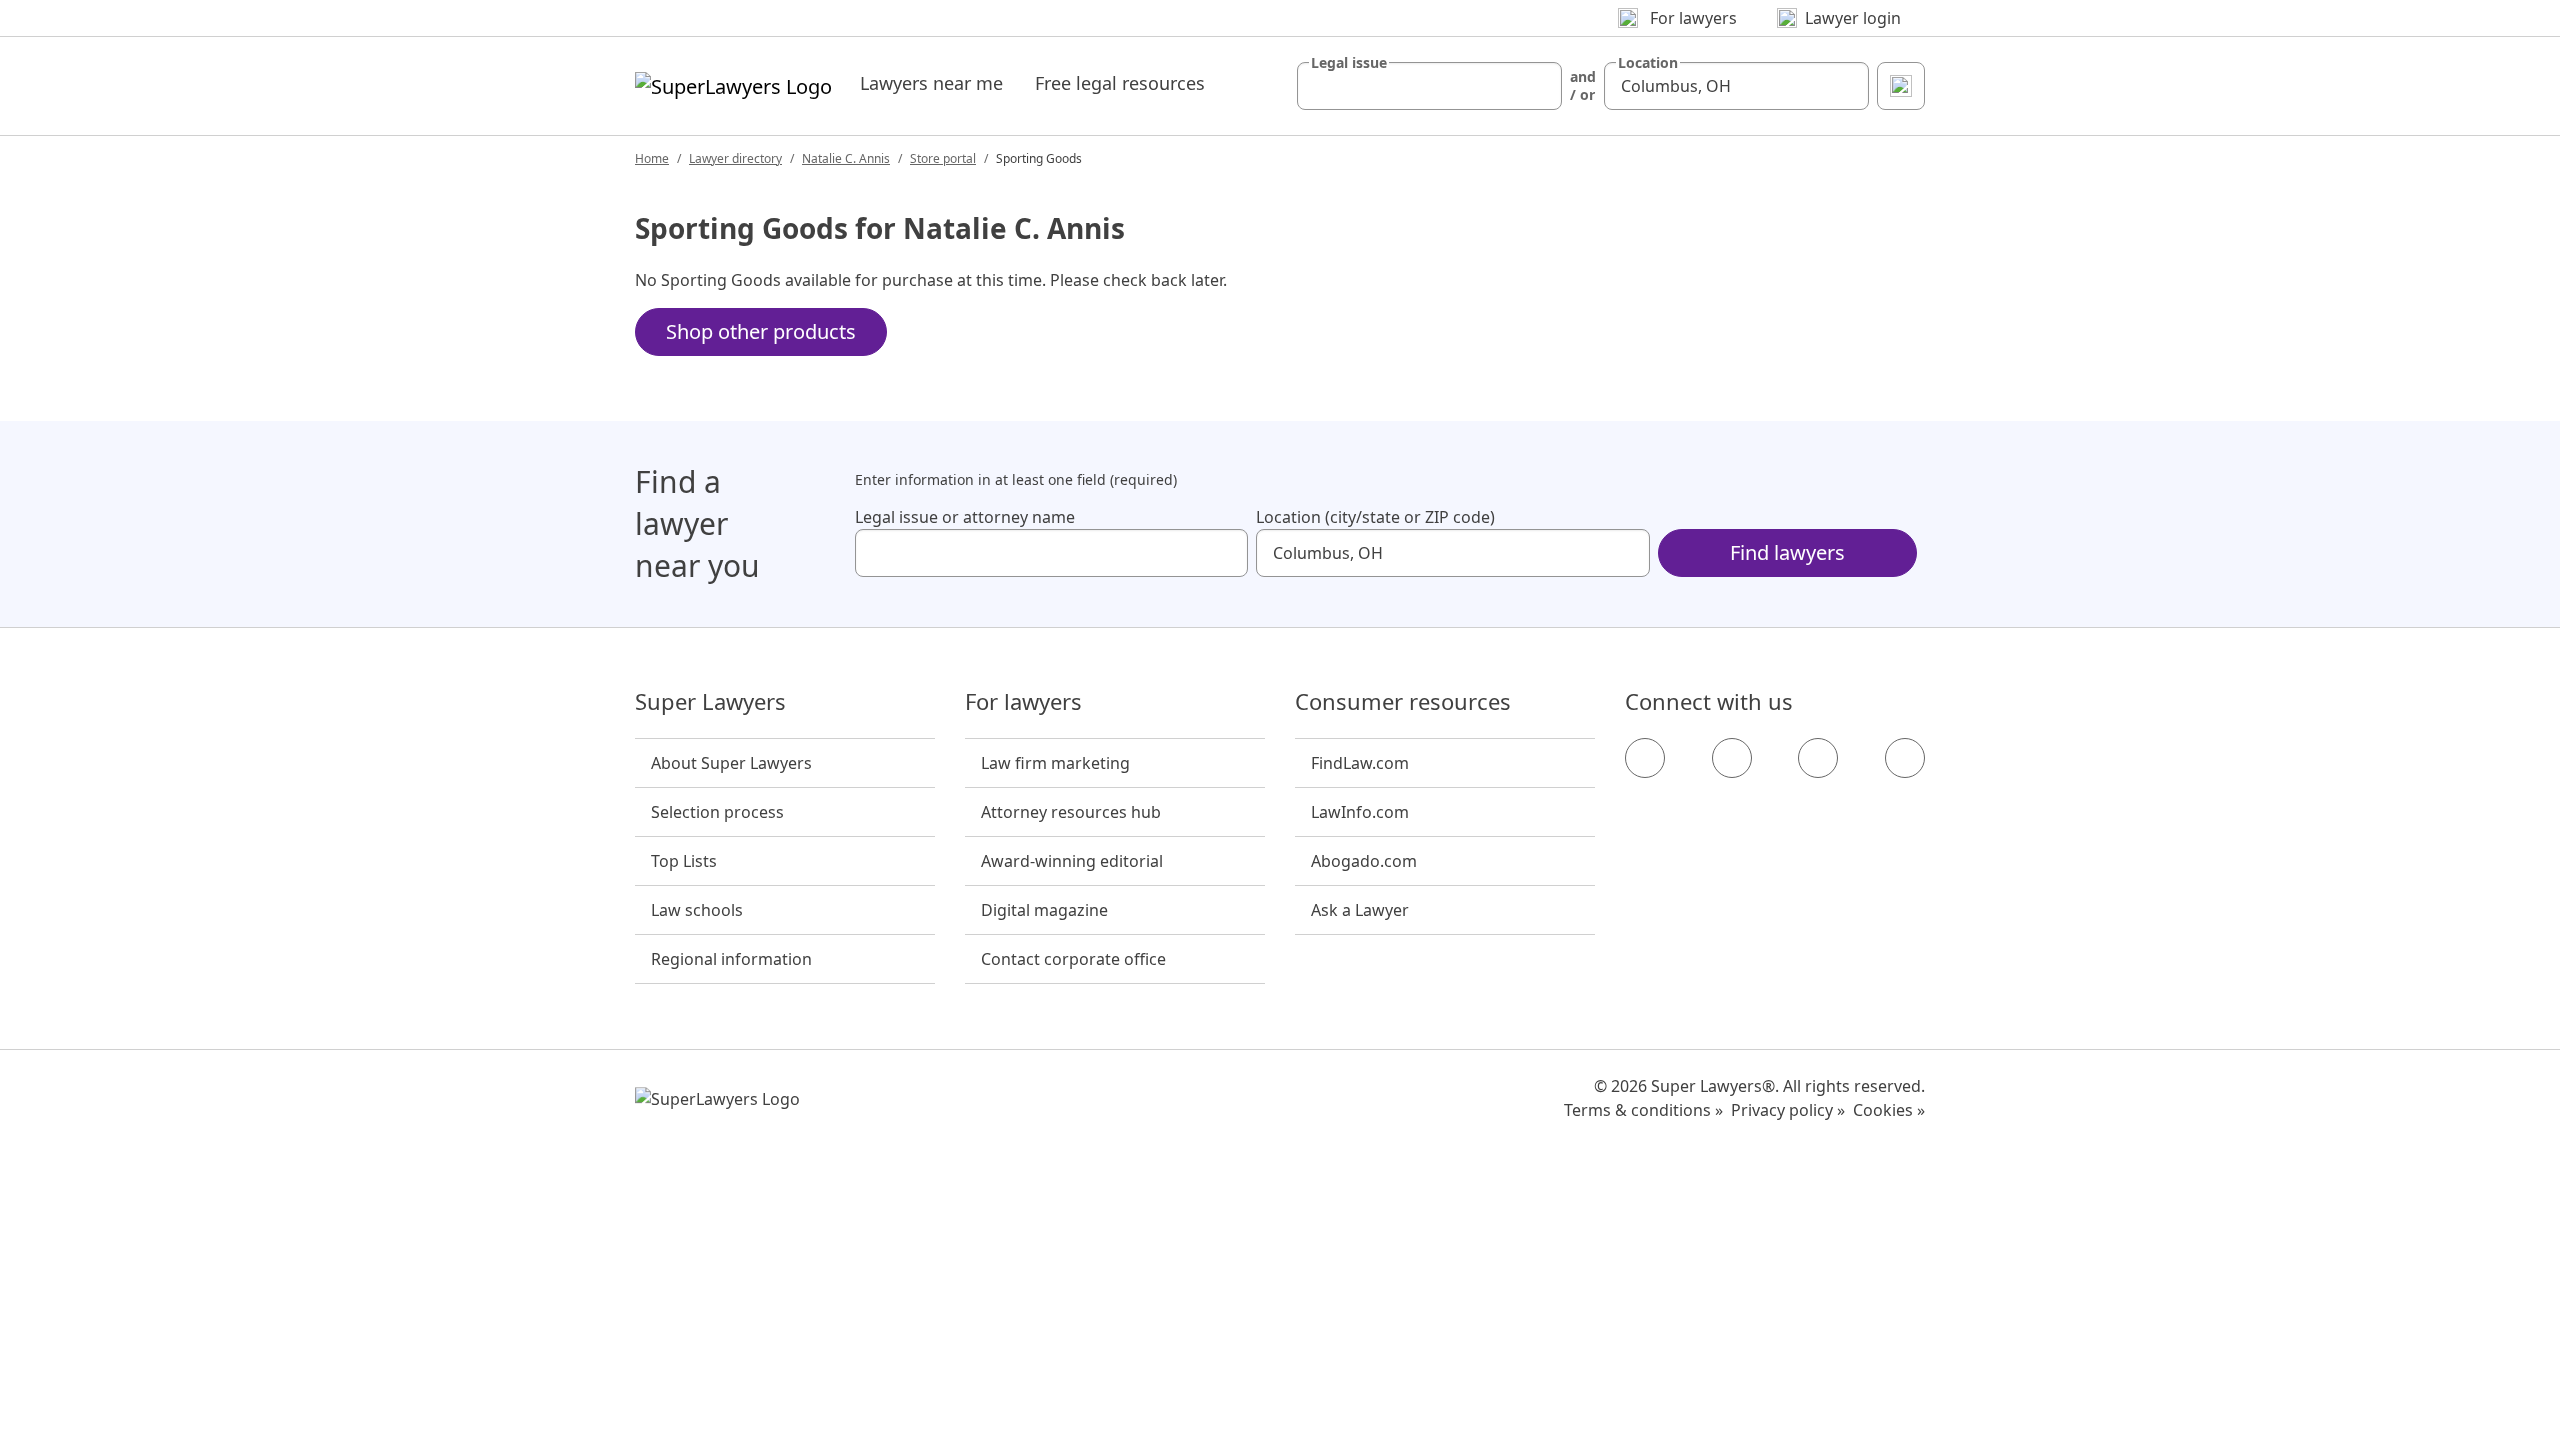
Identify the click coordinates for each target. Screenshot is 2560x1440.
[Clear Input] (1538, 86)
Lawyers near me (931, 83)
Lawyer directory (735, 158)
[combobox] (1429, 86)
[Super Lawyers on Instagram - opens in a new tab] (1732, 758)
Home (652, 158)
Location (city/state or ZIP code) (1375, 517)
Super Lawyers (710, 702)
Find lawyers (1787, 552)
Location (1648, 63)
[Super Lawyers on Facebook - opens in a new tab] (1645, 758)
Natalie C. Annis (846, 158)
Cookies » (1889, 1110)
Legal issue (1349, 63)
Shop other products (761, 331)
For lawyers (1023, 702)
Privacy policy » (1788, 1110)
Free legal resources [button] (1120, 83)
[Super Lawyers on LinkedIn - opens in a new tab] (1905, 758)
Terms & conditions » (1643, 1110)
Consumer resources (1403, 702)
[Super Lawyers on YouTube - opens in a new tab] (1818, 758)
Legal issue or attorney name (965, 517)
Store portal (943, 158)
